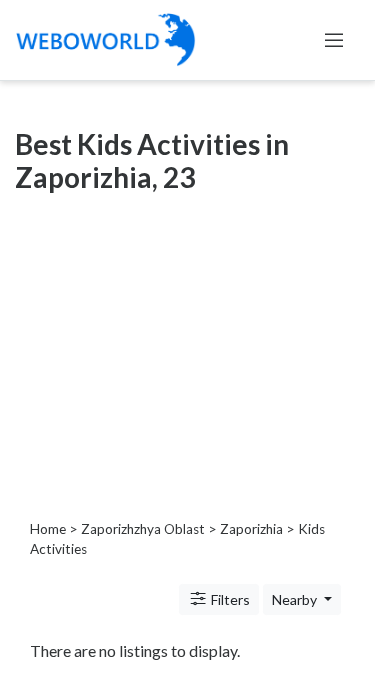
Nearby (296, 599)
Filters (229, 599)
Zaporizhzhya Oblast (143, 529)
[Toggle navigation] (334, 40)
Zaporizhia (251, 529)
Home (48, 529)
